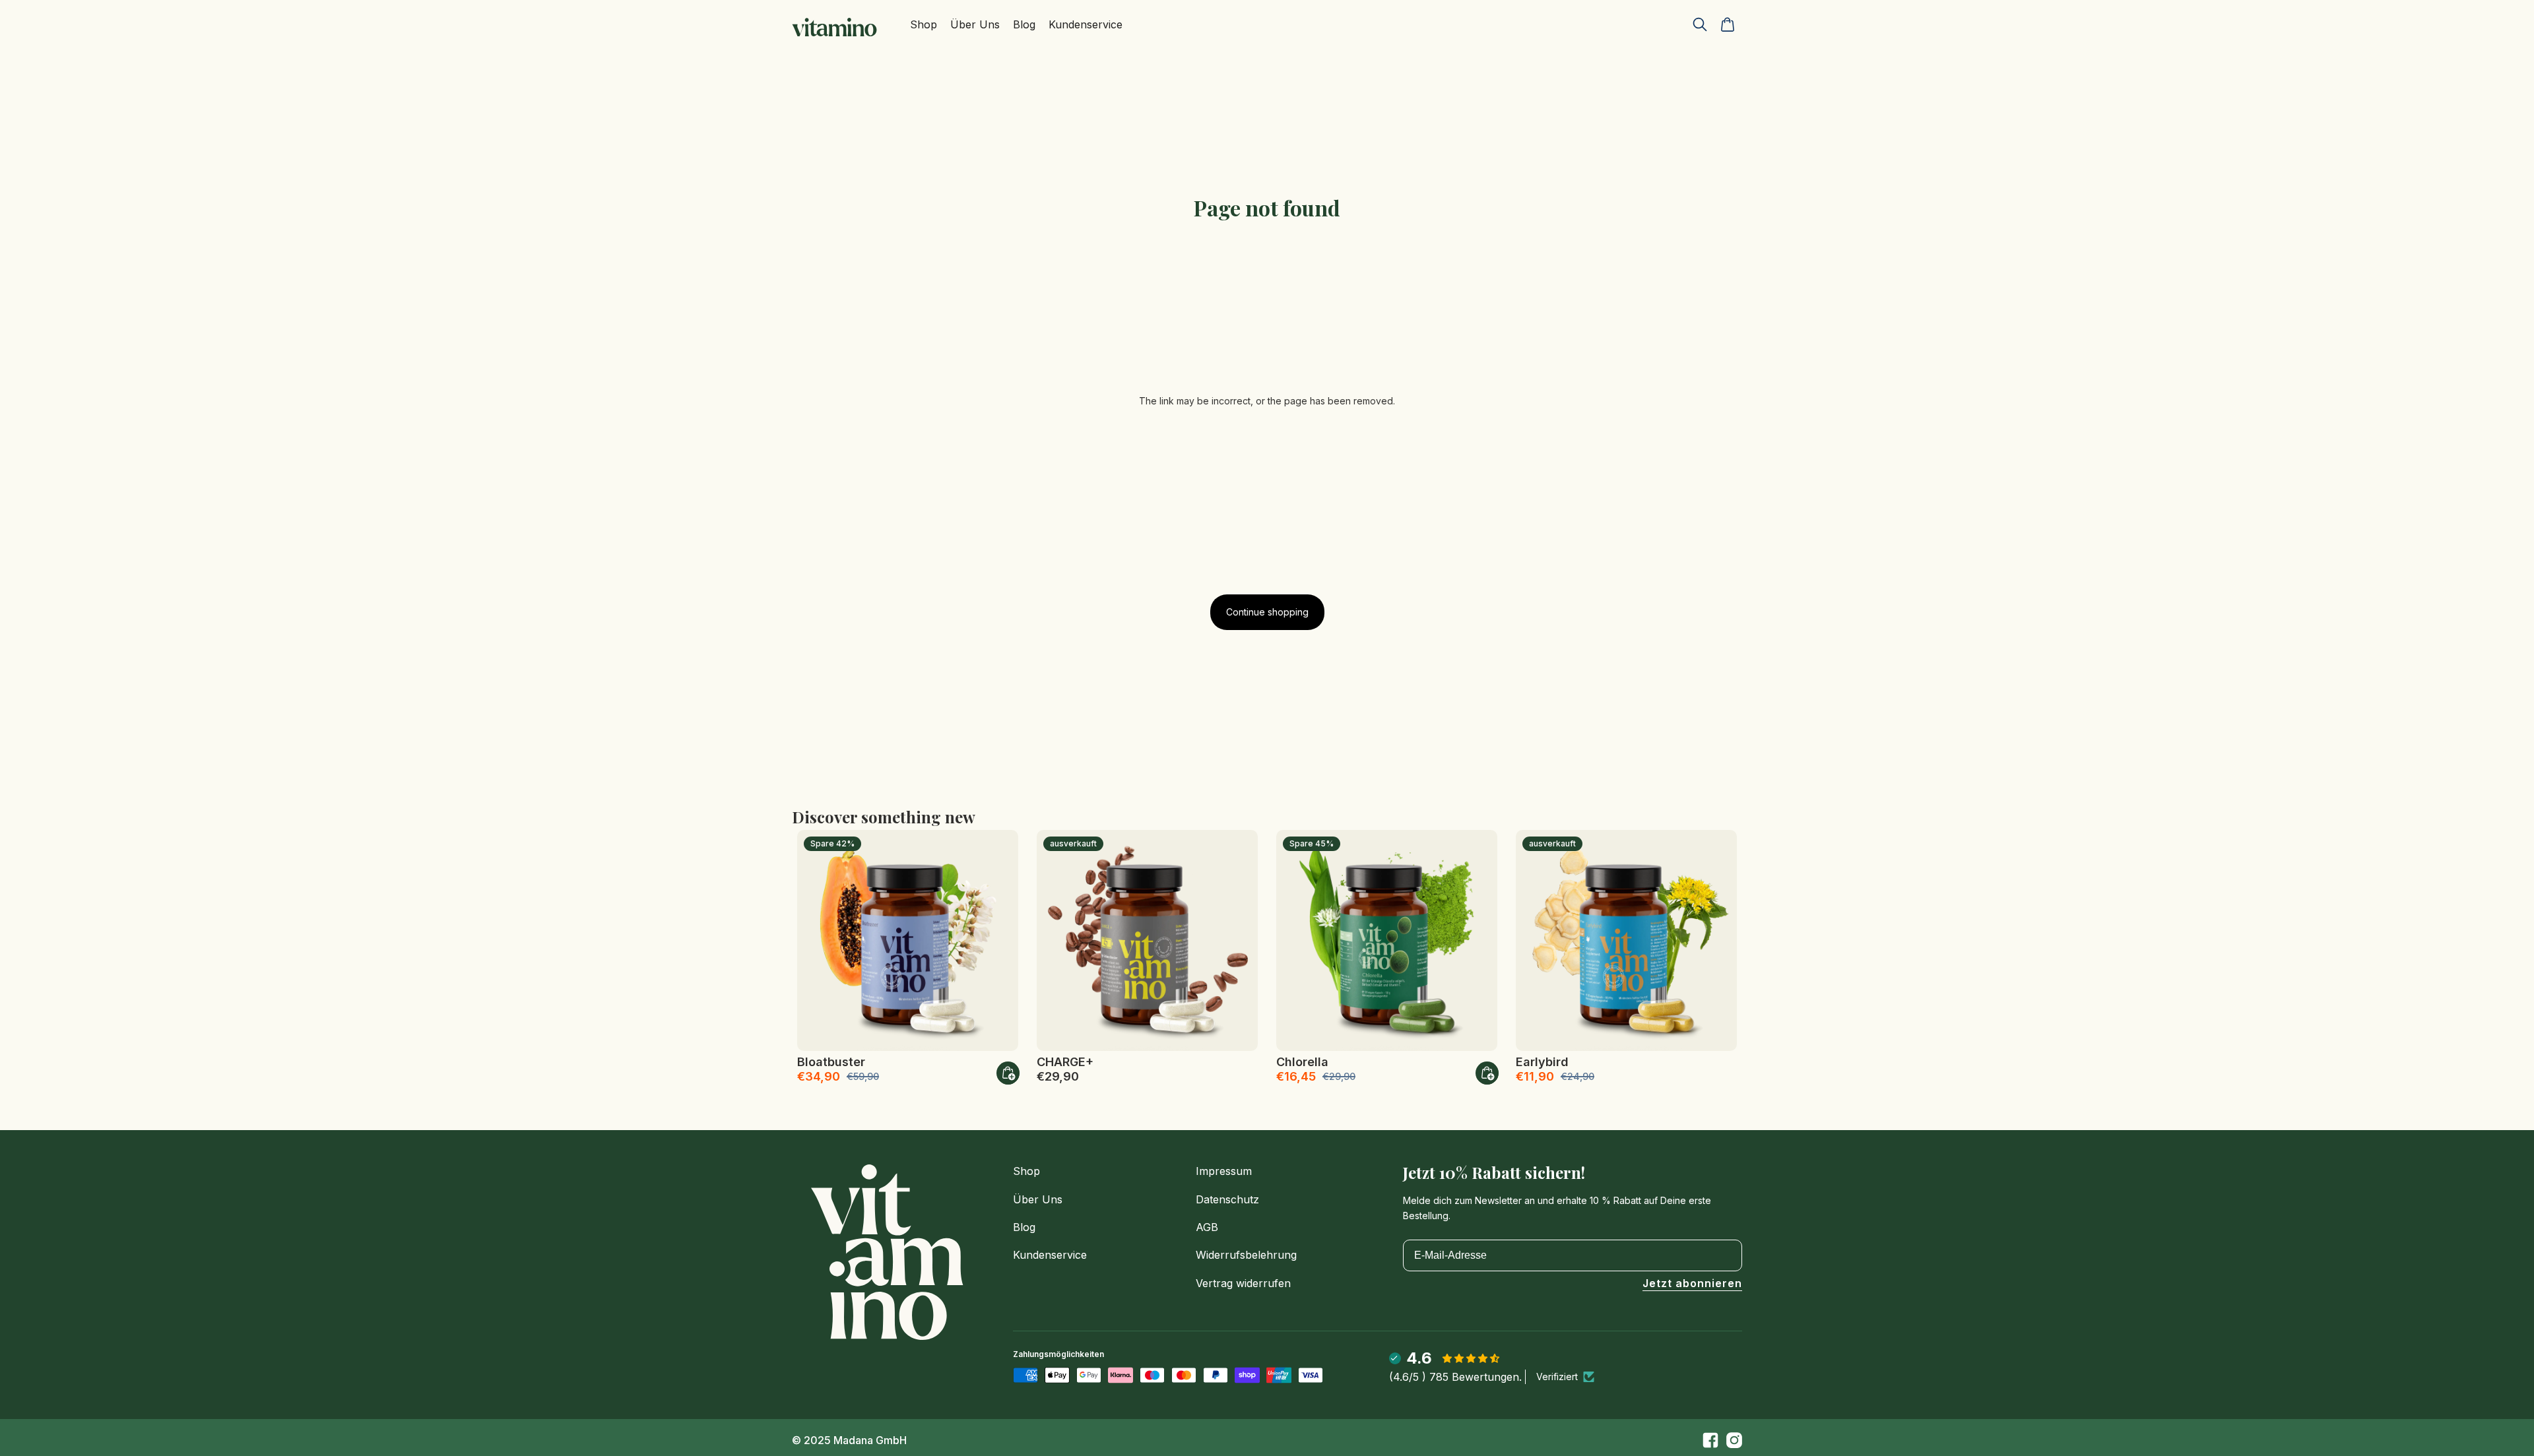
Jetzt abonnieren (1692, 1284)
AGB (1207, 1227)
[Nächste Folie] (998, 940)
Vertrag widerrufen (1243, 1283)
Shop (1026, 1171)
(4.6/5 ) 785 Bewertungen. (1455, 1377)
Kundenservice (1050, 1255)
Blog (1024, 1227)
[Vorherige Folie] (817, 940)
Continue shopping (1267, 612)
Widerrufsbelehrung (1246, 1255)
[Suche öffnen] (1700, 24)
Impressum (1224, 1171)
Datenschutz (1227, 1199)
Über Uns (1038, 1199)
